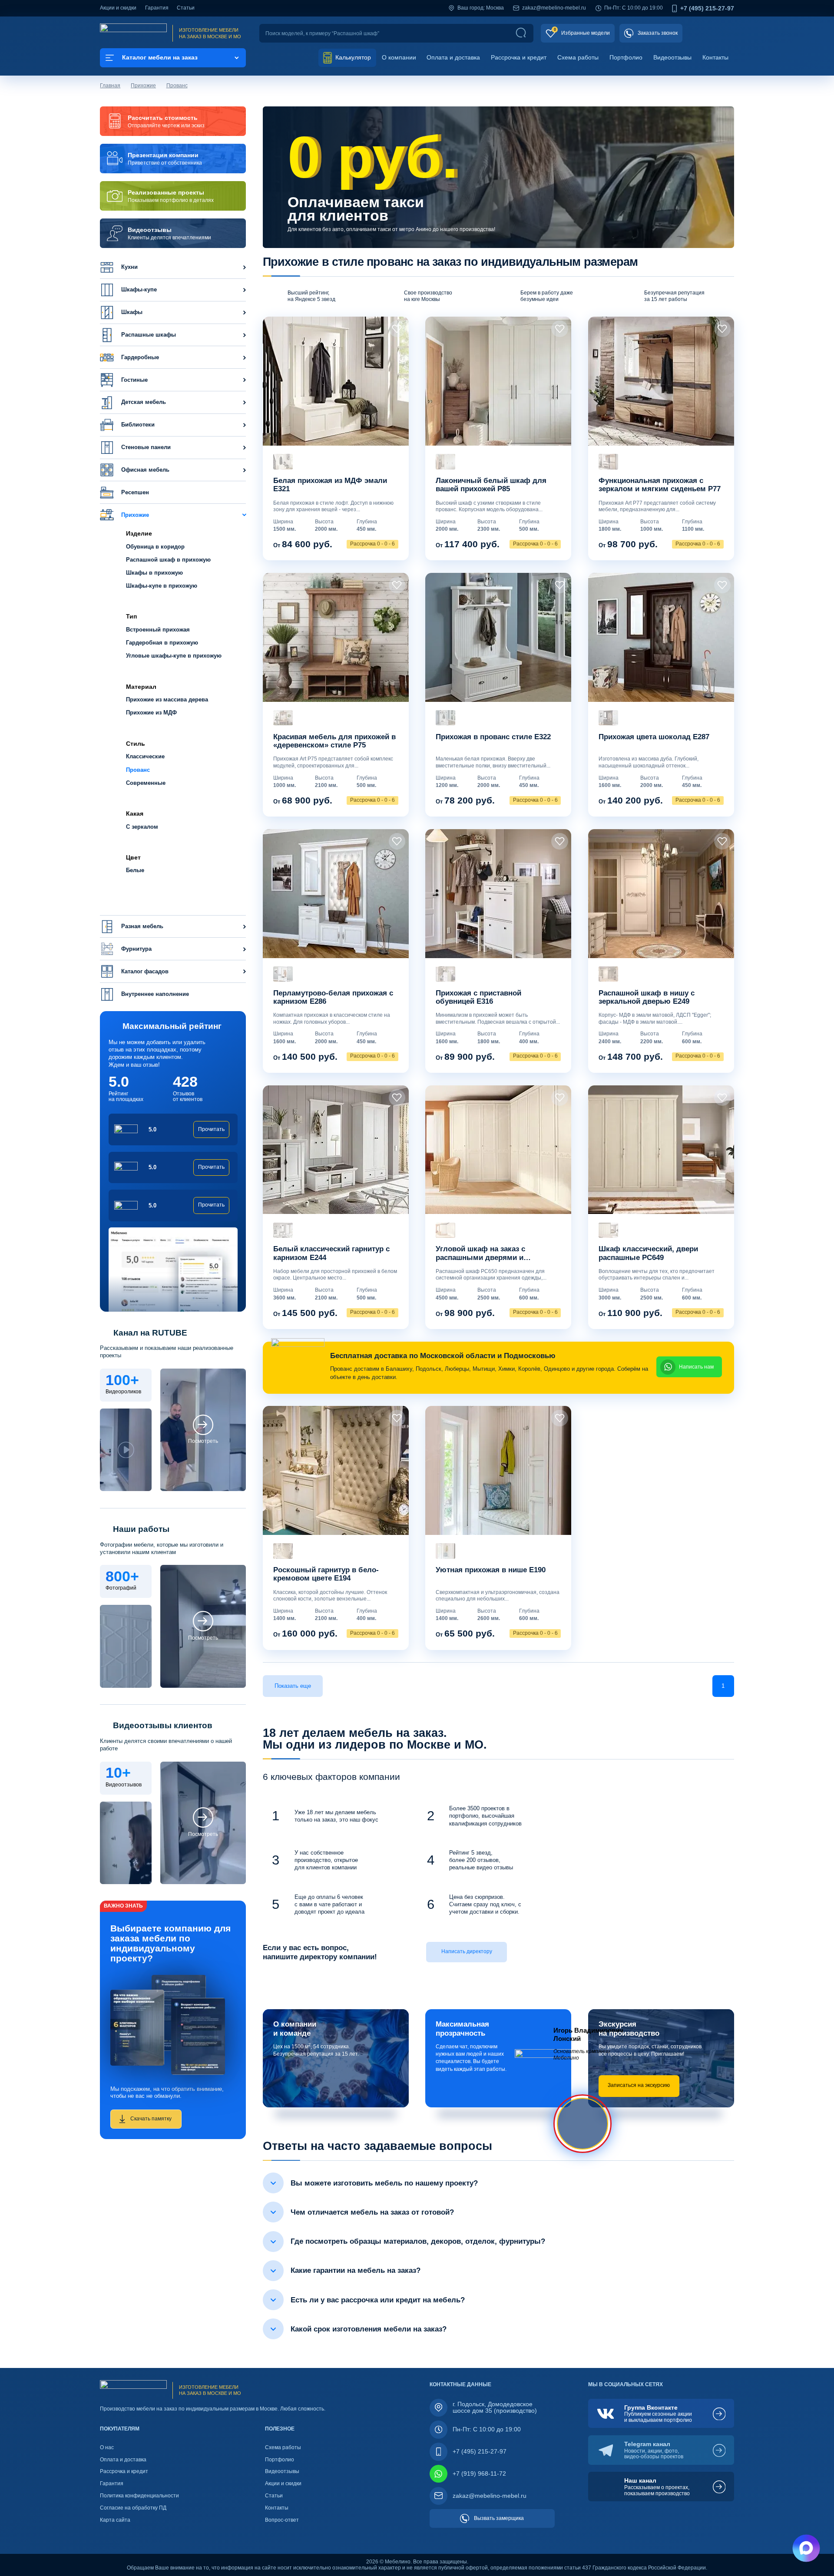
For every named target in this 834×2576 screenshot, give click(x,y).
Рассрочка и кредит (519, 57)
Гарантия (157, 8)
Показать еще (293, 1686)
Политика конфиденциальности (139, 2496)
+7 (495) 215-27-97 (707, 8)
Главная (110, 86)
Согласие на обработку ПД (133, 2508)
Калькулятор (352, 57)
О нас (107, 2447)
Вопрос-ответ (282, 2520)
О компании (399, 57)
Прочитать (211, 1129)
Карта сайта (115, 2520)
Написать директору (467, 1951)
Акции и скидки (118, 8)
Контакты (715, 57)
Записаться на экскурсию (639, 2085)
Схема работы (578, 57)
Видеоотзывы (672, 57)
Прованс (177, 86)
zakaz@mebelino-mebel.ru (554, 8)
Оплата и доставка (453, 57)
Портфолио (626, 57)
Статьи (186, 8)
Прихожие (143, 86)
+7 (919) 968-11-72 (479, 2473)
